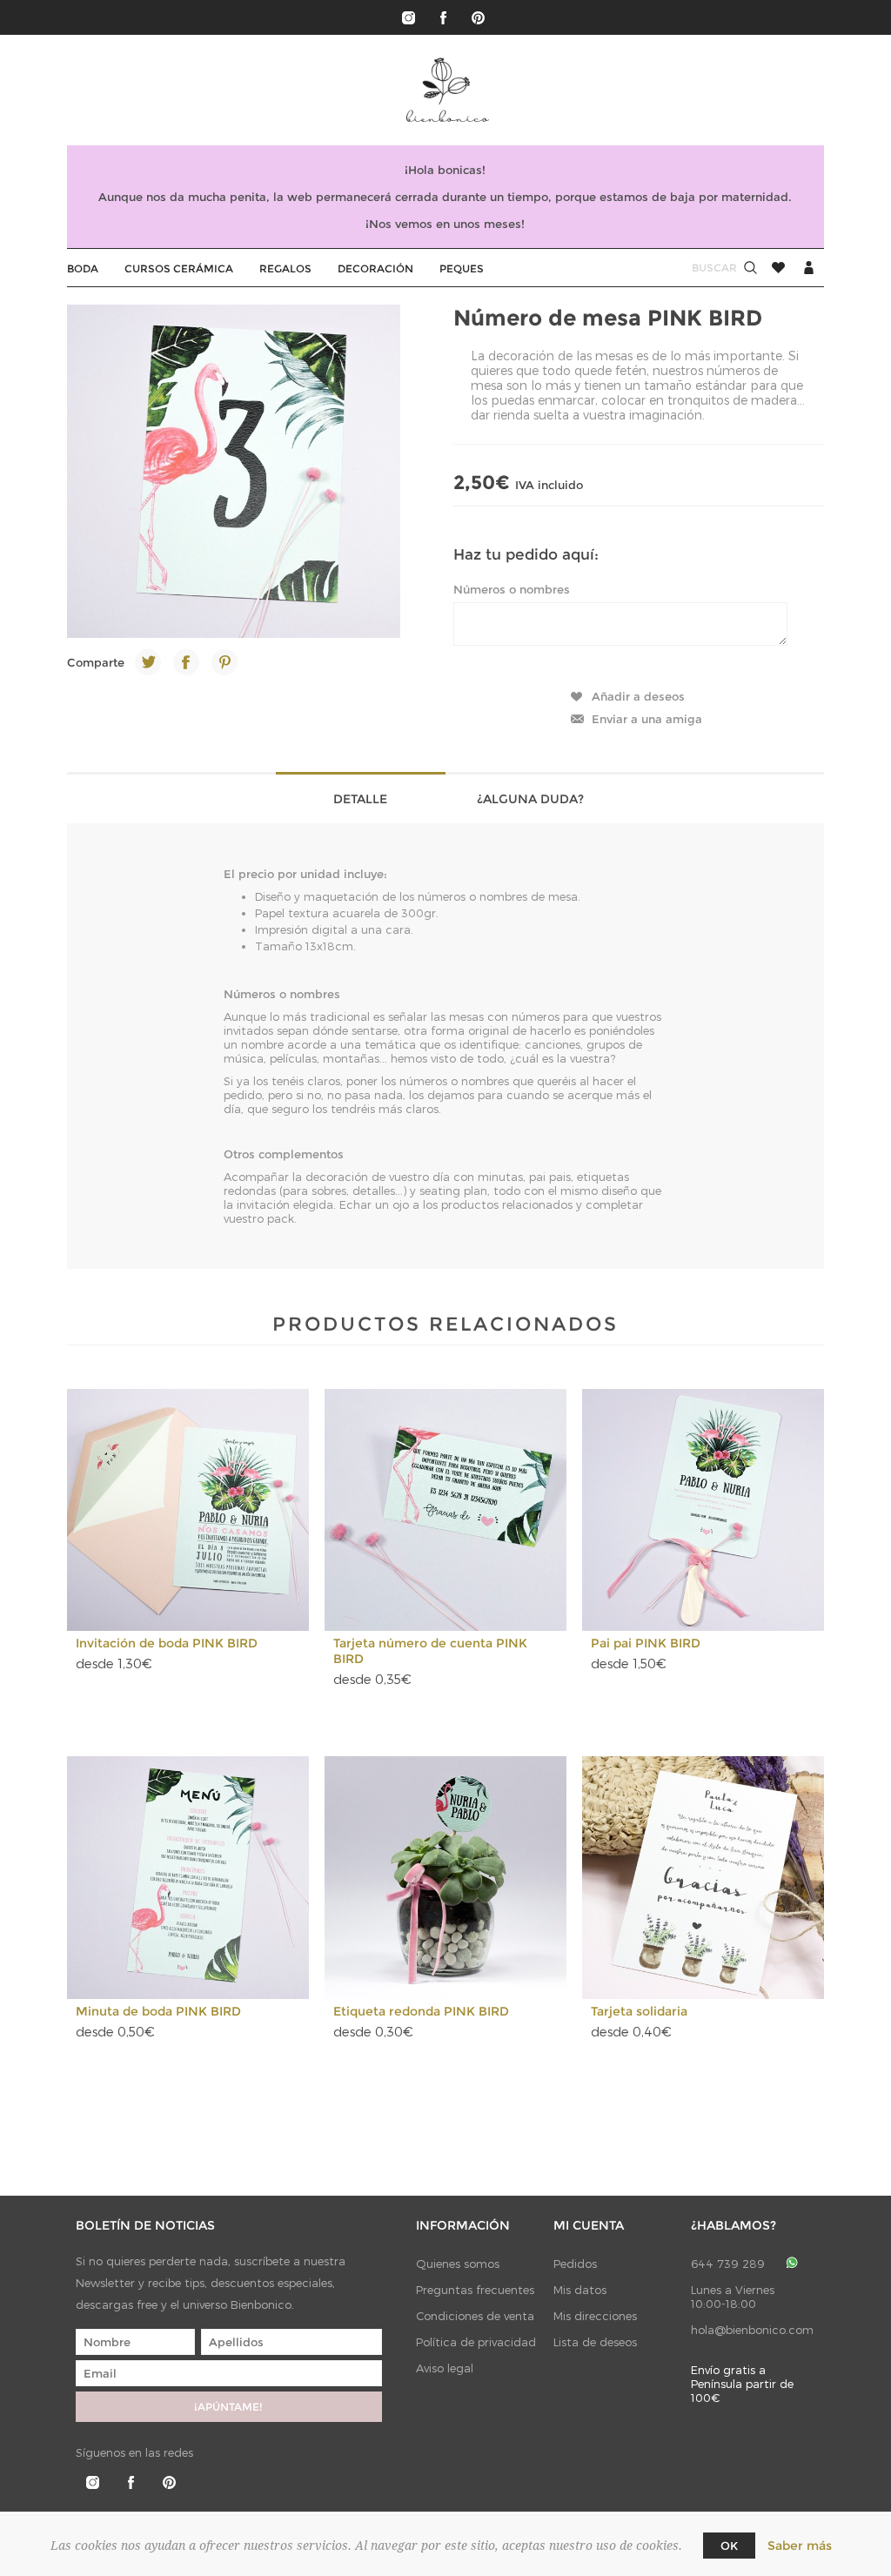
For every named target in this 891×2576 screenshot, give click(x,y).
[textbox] (698, 268)
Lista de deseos (595, 2342)
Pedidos (575, 2264)
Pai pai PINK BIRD (646, 1643)
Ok (729, 2546)
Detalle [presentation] (360, 799)
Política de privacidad (476, 2342)
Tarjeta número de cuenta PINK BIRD (430, 1651)
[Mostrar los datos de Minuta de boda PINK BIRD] (188, 1878)
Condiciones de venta (475, 2316)
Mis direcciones (595, 2316)
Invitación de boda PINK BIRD (167, 1643)
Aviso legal (445, 2368)
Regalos (285, 268)
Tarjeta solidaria (639, 2011)
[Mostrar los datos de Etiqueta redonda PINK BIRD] (446, 1878)
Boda (83, 268)
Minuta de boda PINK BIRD (158, 2011)
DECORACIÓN (375, 268)
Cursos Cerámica (179, 268)
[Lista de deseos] (778, 268)
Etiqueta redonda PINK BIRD (421, 2011)
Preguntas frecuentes (475, 2290)
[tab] (361, 798)
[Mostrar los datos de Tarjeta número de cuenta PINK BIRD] (446, 1510)
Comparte (96, 662)
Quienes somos (458, 2264)
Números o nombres (512, 589)
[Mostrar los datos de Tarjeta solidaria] (703, 1878)
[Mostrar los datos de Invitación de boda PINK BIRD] (188, 1510)
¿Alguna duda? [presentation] (530, 799)
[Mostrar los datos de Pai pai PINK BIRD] (703, 1510)
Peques (462, 268)
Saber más (800, 2546)
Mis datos (580, 2290)
